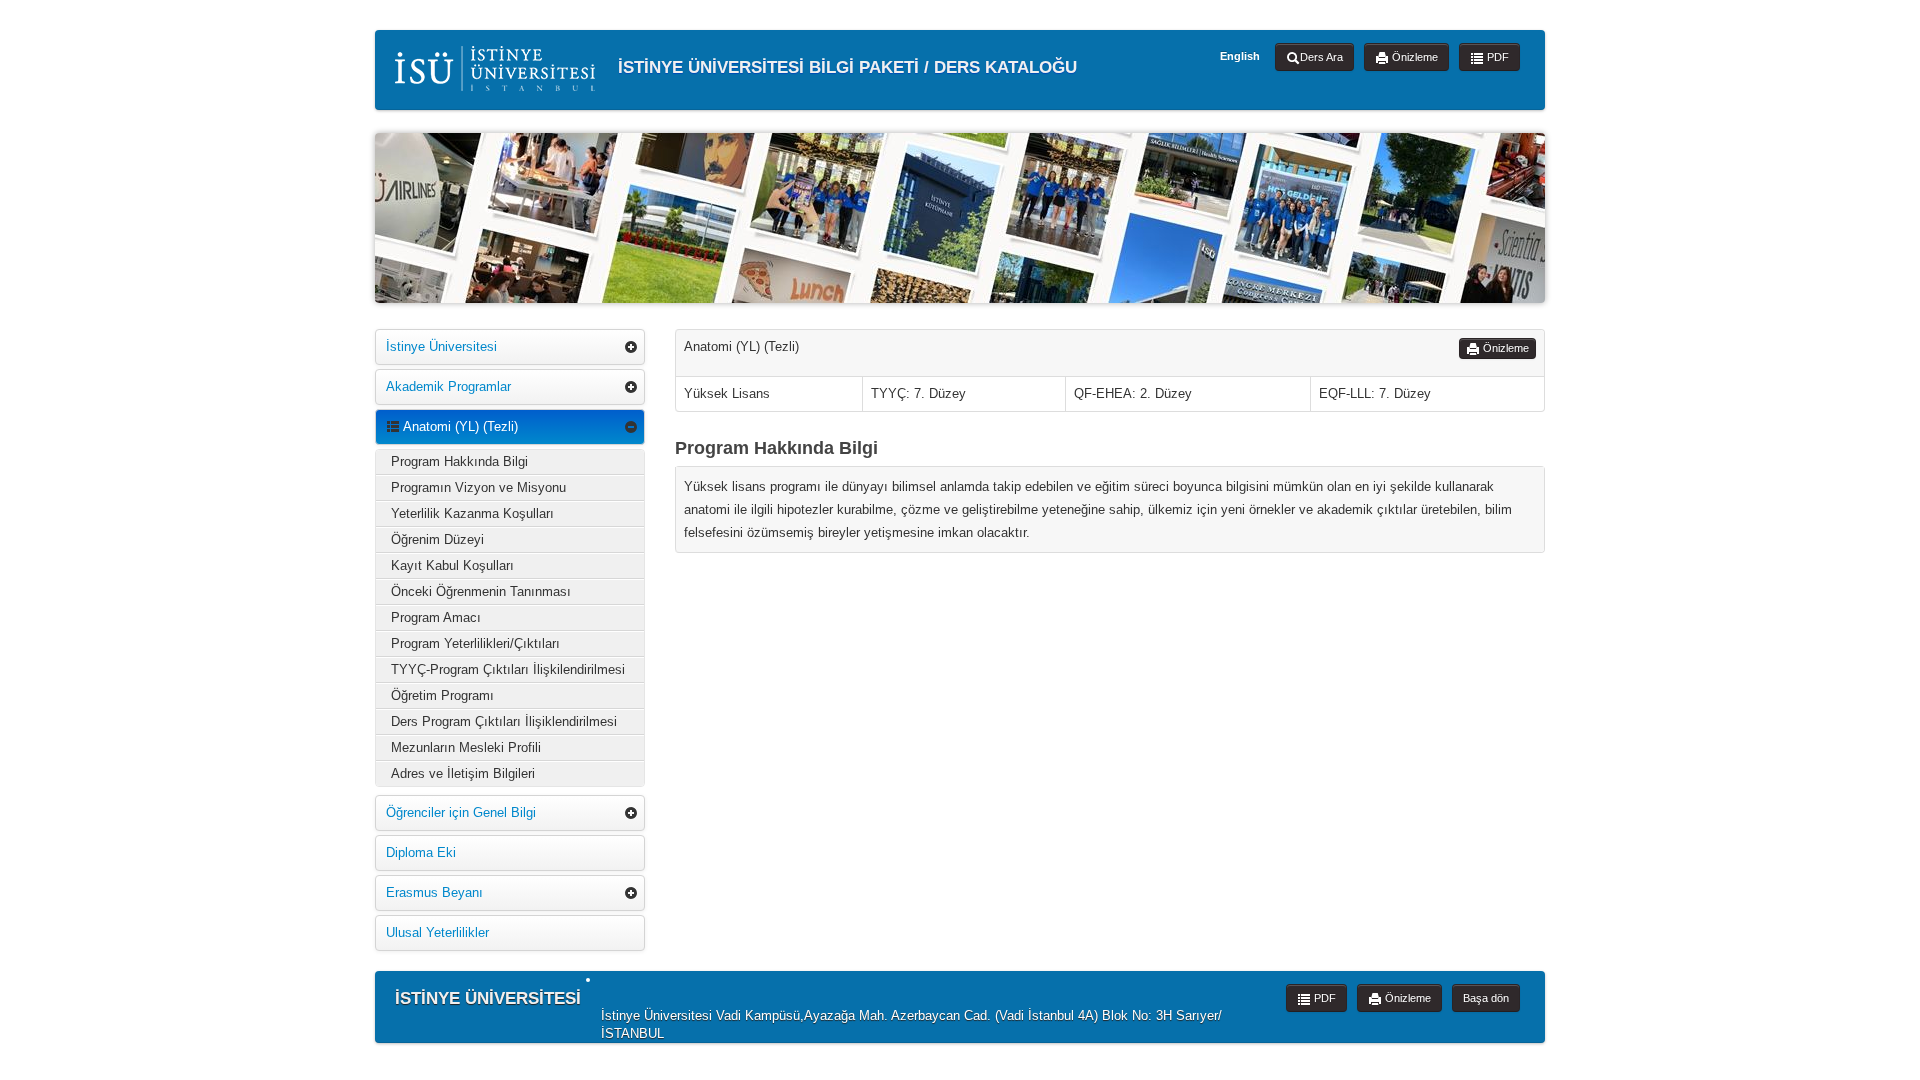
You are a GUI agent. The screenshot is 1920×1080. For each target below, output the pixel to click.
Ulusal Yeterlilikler (437, 932)
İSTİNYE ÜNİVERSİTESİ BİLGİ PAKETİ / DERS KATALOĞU (845, 66)
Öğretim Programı (442, 695)
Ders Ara (1321, 57)
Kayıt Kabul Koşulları (452, 565)
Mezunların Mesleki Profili (466, 747)
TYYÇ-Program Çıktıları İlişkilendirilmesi (508, 669)
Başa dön (1486, 998)
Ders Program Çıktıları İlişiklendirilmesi (504, 721)
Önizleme (1413, 57)
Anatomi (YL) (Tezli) (459, 426)
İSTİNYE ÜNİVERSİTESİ (488, 998)
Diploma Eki (421, 852)
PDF (1496, 57)
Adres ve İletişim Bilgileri (463, 773)
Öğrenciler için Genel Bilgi (461, 812)
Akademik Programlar (448, 386)
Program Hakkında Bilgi (459, 461)
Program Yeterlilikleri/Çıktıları (475, 643)
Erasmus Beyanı (434, 892)
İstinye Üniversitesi (441, 346)
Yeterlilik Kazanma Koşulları (472, 513)
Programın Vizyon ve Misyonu (478, 487)
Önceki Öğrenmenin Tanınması (481, 591)
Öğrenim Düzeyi (437, 539)
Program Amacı (436, 617)
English (1240, 56)
